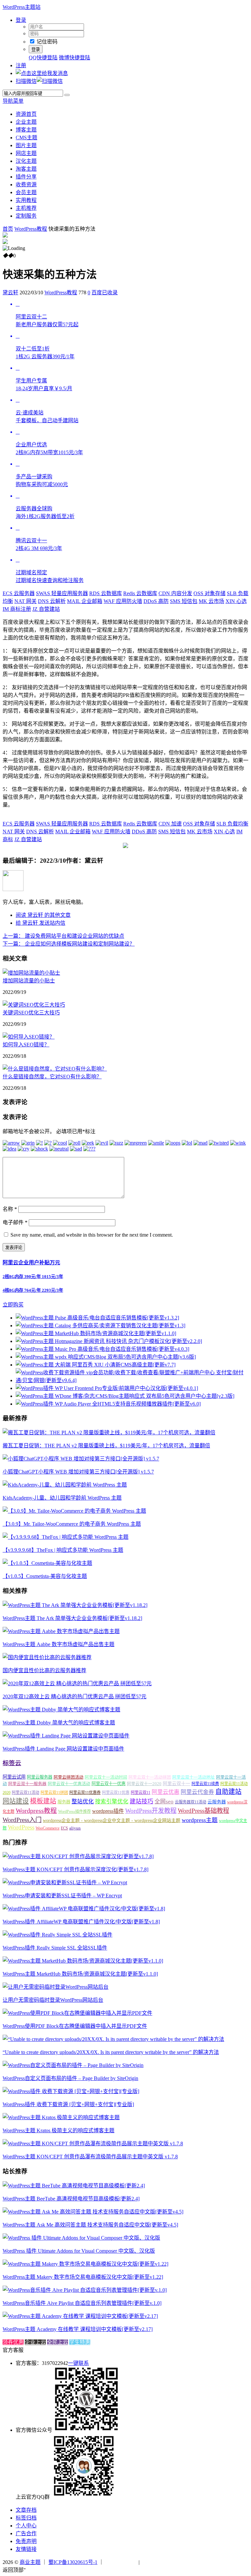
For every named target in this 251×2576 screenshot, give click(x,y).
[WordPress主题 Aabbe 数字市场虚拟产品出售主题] (61, 1631)
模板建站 (43, 1801)
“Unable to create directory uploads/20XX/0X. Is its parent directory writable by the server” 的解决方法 (111, 2052)
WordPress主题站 (22, 7)
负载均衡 (232, 824)
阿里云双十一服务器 (27, 1784)
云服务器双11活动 (191, 1802)
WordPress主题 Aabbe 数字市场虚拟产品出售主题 (59, 1644)
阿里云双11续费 (205, 1784)
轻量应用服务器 (62, 593)
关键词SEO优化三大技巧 (31, 1013)
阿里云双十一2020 (144, 1784)
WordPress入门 (22, 1820)
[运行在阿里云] (121, 2562)
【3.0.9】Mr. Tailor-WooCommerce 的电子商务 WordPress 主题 (72, 1524)
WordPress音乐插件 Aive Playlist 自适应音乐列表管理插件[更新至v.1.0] (82, 2303)
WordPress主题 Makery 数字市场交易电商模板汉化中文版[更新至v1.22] (83, 2277)
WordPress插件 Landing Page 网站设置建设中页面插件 (63, 1749)
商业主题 (30, 2562)
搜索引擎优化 (112, 1802)
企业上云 (35, 2342)
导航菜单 (13, 101)
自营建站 (46, 609)
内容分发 (175, 593)
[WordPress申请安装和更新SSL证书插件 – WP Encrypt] (65, 1882)
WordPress (21, 1827)
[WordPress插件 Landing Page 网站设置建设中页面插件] (66, 1736)
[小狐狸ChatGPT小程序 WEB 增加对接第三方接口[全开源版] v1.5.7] (81, 1459)
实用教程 (26, 200)
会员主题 (26, 192)
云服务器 (19, 593)
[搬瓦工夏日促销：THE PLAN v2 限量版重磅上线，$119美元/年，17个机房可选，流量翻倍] (109, 1433)
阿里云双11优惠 (116, 1793)
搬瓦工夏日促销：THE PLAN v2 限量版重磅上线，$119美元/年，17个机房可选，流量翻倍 (106, 1446)
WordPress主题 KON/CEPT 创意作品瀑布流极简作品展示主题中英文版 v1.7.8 (90, 2157)
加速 (170, 824)
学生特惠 (80, 2342)
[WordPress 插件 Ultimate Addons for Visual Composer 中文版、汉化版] (81, 2238)
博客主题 (26, 130)
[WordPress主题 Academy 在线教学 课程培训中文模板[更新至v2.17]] (80, 2316)
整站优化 (83, 1802)
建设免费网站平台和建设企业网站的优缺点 (63, 936)
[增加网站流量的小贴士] (31, 973)
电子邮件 (15, 1222)
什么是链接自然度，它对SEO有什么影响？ (52, 1077)
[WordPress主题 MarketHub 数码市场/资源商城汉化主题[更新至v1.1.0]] (83, 1961)
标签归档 (26, 2518)
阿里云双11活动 (25, 1793)
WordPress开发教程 (151, 1811)
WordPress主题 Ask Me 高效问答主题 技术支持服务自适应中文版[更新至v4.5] (90, 2225)
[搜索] (67, 95)
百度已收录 (105, 293)
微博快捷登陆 (75, 58)
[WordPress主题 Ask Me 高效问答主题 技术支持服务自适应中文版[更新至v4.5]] (93, 2212)
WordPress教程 (31, 229)
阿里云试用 (14, 1777)
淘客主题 (26, 169)
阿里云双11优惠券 (85, 1793)
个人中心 (26, 2526)
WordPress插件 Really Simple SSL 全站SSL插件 (55, 1948)
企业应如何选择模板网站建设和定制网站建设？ (69, 944)
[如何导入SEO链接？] (29, 1037)
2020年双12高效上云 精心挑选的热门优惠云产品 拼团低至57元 (75, 1697)
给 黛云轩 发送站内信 (41, 923)
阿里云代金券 (197, 1792)
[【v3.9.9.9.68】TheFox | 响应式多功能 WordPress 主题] (66, 1537)
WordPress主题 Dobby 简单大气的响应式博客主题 (59, 1723)
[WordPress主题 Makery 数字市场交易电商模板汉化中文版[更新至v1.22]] (85, 2264)
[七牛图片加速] (157, 2562)
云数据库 (106, 593)
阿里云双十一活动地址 (193, 1777)
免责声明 (26, 2541)
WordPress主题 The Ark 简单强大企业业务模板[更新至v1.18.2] (72, 1618)
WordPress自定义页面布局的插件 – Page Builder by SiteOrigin (70, 2078)
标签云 (12, 1763)
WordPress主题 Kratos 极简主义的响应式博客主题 (59, 2130)
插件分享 (26, 177)
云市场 (211, 601)
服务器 (64, 1802)
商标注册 (17, 609)
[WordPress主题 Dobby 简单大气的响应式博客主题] (61, 1710)
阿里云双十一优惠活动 (69, 1784)
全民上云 (58, 2342)
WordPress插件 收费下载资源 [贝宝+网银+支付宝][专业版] (68, 2104)
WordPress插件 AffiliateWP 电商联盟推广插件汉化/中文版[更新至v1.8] (81, 1922)
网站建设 (16, 1801)
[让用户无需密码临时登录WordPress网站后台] (56, 1987)
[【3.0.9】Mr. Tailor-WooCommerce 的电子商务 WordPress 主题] (74, 1511)
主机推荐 (26, 208)
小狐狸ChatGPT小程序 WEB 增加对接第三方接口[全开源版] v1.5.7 (78, 1472)
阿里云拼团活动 (68, 1777)
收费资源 (26, 185)
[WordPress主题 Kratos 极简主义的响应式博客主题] (61, 2117)
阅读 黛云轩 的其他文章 (43, 915)
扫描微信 (26, 81)
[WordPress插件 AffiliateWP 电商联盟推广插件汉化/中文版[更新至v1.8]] (84, 1909)
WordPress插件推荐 (75, 1812)
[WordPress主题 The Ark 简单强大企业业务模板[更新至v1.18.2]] (75, 1605)
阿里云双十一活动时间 (106, 1777)
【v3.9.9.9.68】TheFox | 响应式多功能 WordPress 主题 (63, 1550)
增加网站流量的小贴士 (29, 981)
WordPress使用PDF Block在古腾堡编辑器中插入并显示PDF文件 (75, 2026)
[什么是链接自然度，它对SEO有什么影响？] (55, 1069)
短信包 (184, 601)
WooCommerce (48, 1828)
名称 (10, 1209)
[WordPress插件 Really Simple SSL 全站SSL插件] (58, 1935)
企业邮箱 (85, 601)
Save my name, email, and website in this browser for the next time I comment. (92, 1235)
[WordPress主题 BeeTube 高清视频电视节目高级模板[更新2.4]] (74, 2186)
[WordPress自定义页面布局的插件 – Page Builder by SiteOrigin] (73, 2065)
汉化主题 (26, 161)
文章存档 (26, 2510)
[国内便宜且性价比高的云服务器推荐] (47, 1657)
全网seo (164, 1802)
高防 (156, 601)
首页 (8, 229)
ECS (64, 1828)
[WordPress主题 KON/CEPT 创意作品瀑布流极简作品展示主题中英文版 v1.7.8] (93, 2144)
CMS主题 (26, 138)
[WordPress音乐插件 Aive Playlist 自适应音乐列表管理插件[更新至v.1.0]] (85, 2290)
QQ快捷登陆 (43, 58)
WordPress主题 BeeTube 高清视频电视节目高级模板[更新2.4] (71, 2199)
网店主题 (26, 153)
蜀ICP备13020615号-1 (73, 2562)
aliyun (75, 1828)
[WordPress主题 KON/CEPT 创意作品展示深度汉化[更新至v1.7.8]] (78, 1856)
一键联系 (78, 2363)
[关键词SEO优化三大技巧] (34, 1005)
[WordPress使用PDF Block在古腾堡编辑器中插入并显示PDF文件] (77, 2013)
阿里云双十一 (176, 1784)
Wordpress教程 (36, 1811)
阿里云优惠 (166, 1792)
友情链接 (26, 2549)
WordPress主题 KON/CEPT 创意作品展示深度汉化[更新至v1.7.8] (75, 1869)
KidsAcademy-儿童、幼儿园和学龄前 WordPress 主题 (62, 1498)
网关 (25, 601)
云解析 (52, 601)
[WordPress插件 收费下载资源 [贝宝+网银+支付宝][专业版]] (71, 2091)
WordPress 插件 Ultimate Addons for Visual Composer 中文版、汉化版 (79, 2251)
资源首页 (26, 114)
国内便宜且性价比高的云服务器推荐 (44, 1670)
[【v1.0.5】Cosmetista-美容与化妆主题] (47, 1563)
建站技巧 (142, 1801)
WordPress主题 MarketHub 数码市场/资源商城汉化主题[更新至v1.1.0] (80, 1974)
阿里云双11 (141, 1793)
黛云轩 (10, 293)
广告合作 (26, 2533)
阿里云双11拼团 (54, 1793)
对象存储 (209, 593)
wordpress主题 (200, 1820)
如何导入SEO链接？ (26, 1045)
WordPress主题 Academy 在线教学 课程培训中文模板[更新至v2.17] (78, 2329)
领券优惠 (13, 2342)
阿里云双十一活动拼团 (150, 1777)
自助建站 (228, 1792)
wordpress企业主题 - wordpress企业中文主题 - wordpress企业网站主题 (112, 1820)
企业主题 (26, 122)
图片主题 (26, 145)
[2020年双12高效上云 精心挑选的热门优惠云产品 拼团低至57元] (77, 1683)
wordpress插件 (108, 1811)
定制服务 (26, 216)
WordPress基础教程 (203, 1811)
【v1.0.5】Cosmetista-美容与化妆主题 (45, 1576)
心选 (236, 601)
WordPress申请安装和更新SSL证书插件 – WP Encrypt (62, 1896)
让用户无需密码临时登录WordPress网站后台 (53, 2000)
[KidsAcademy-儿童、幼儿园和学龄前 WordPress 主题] (65, 1485)
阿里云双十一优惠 (109, 1784)
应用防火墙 (123, 601)
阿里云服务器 (40, 1777)
